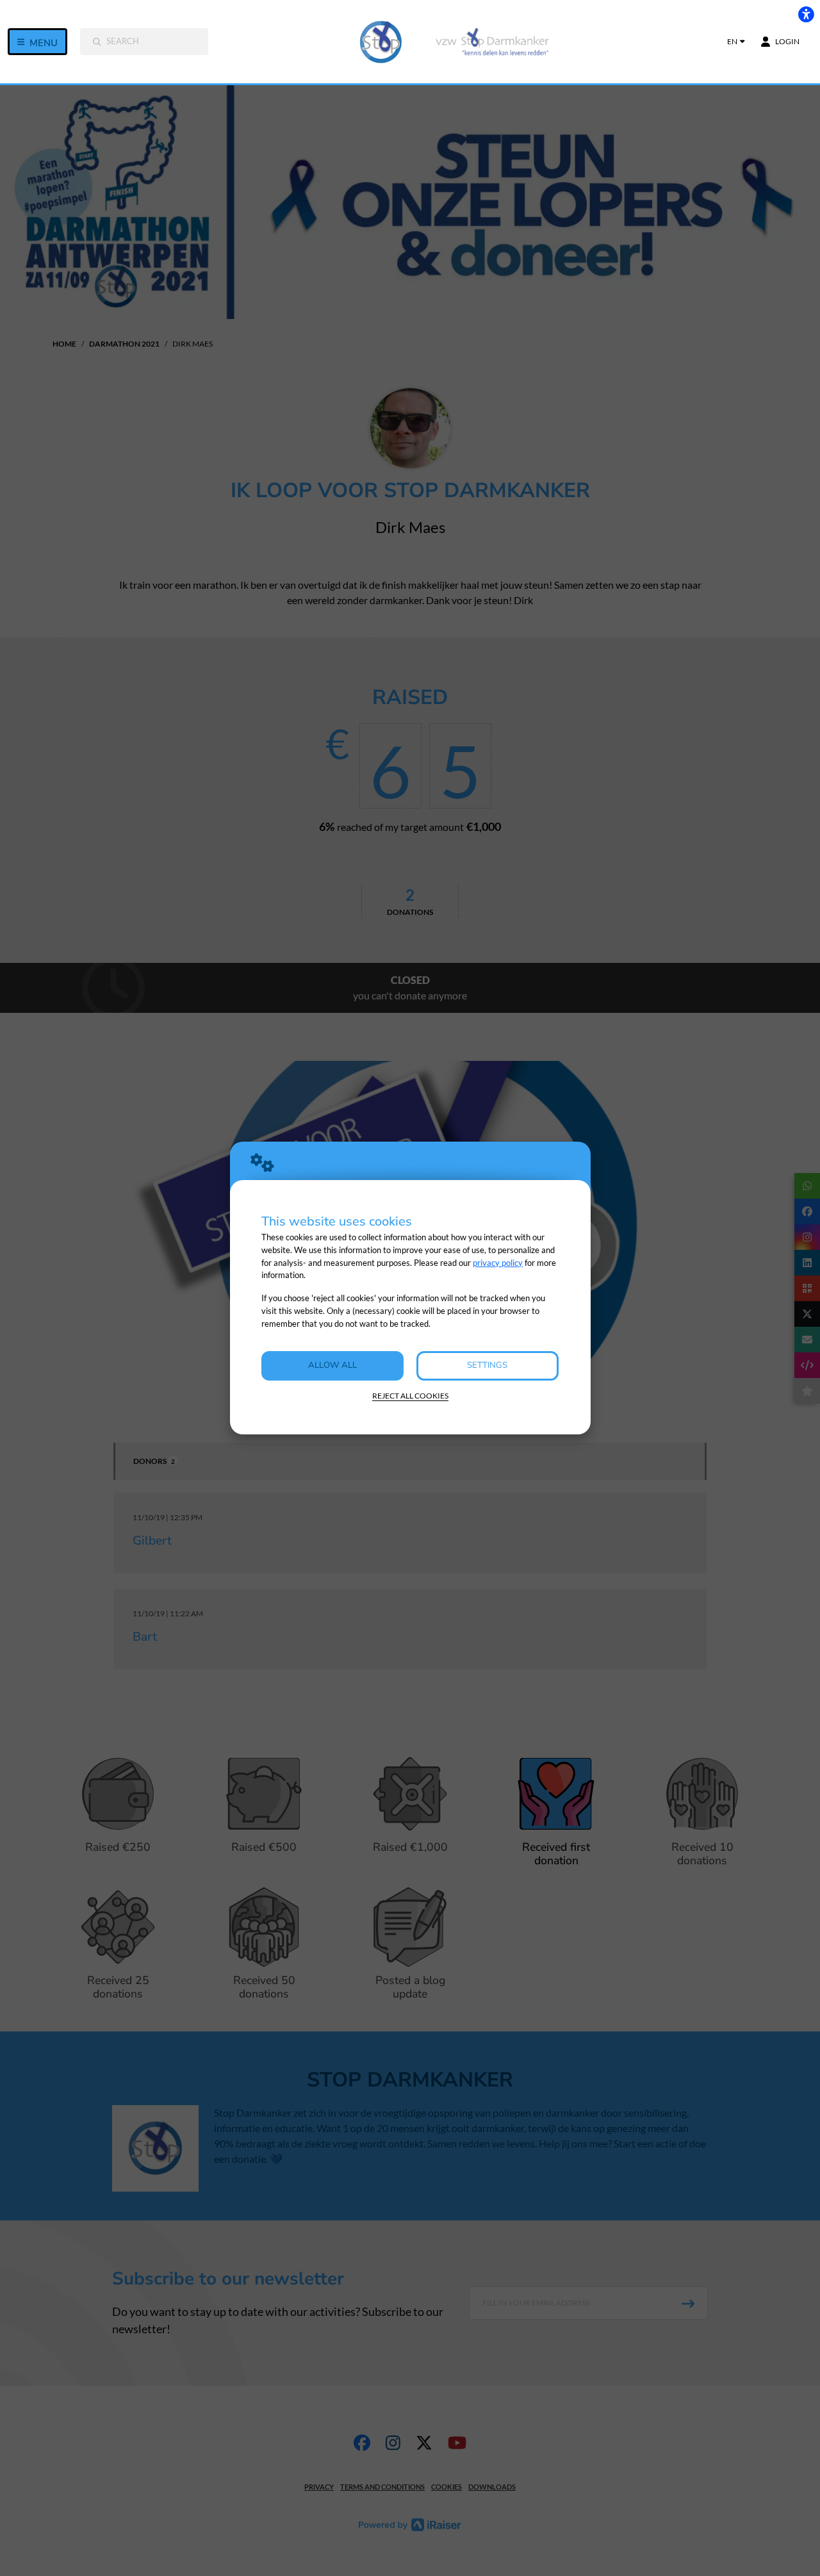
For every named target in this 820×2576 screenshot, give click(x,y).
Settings (487, 1365)
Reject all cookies (410, 1396)
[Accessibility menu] (806, 14)
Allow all (332, 1365)
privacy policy (498, 1263)
